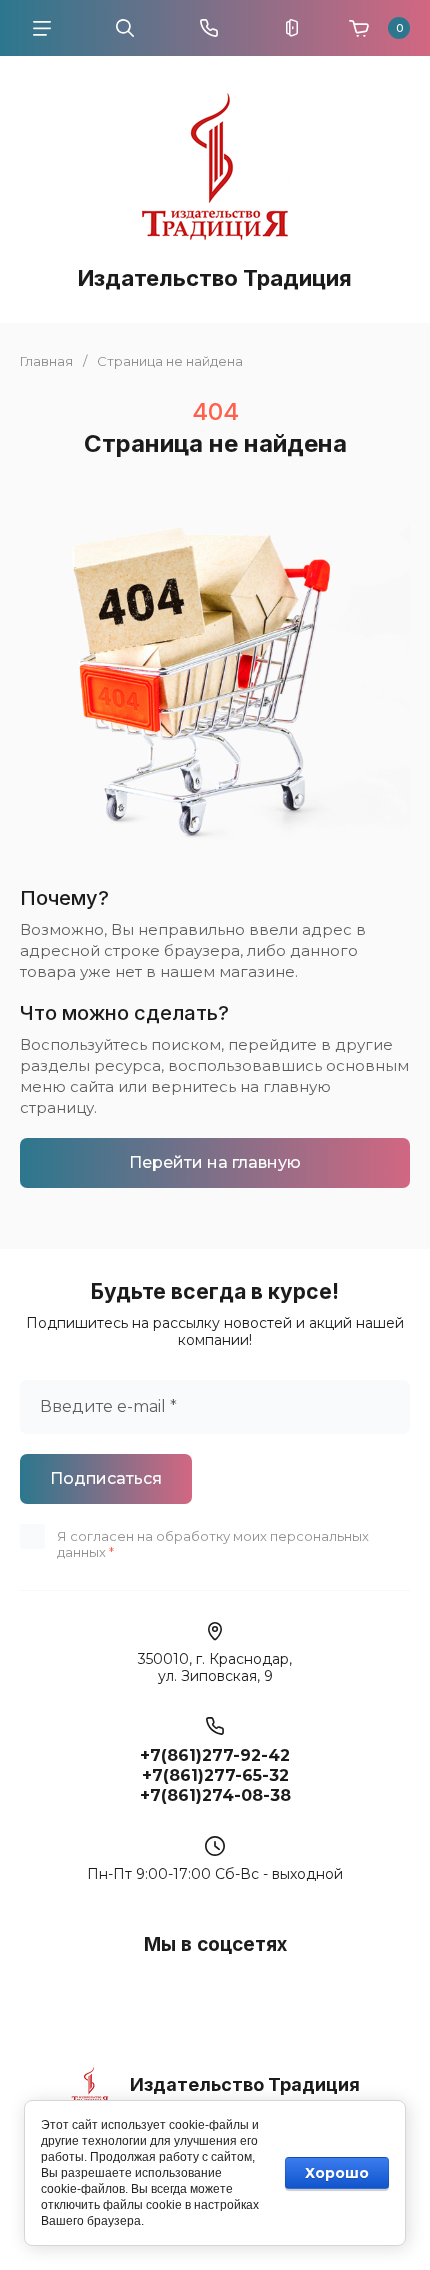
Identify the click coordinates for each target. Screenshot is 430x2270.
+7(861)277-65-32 (215, 1775)
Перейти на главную (215, 1162)
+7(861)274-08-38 (215, 1795)
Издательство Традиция (215, 278)
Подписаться (106, 1478)
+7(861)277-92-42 (215, 1755)
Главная (46, 361)
